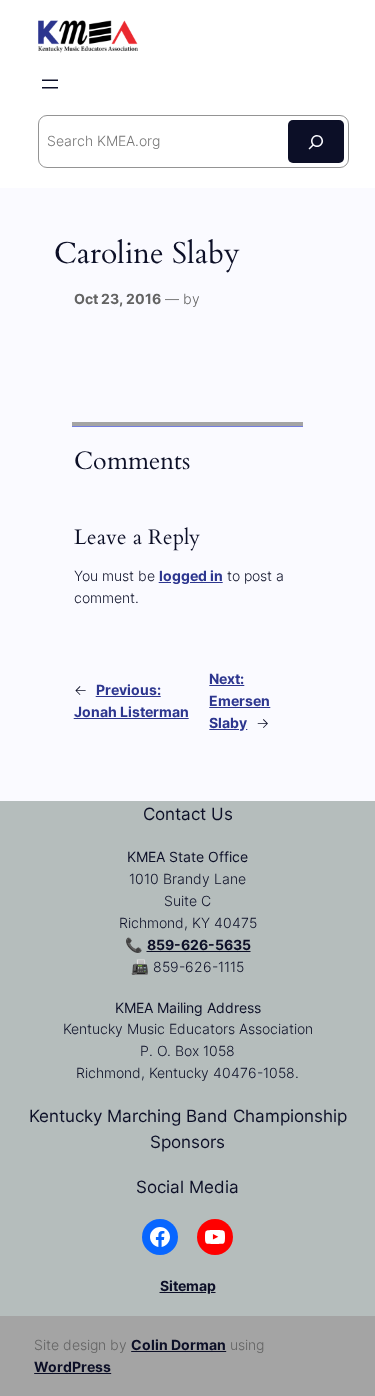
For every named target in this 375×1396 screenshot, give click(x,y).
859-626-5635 (199, 944)
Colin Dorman (178, 1344)
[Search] (316, 141)
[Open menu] (50, 84)
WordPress (72, 1366)
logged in (191, 575)
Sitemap (188, 1285)
